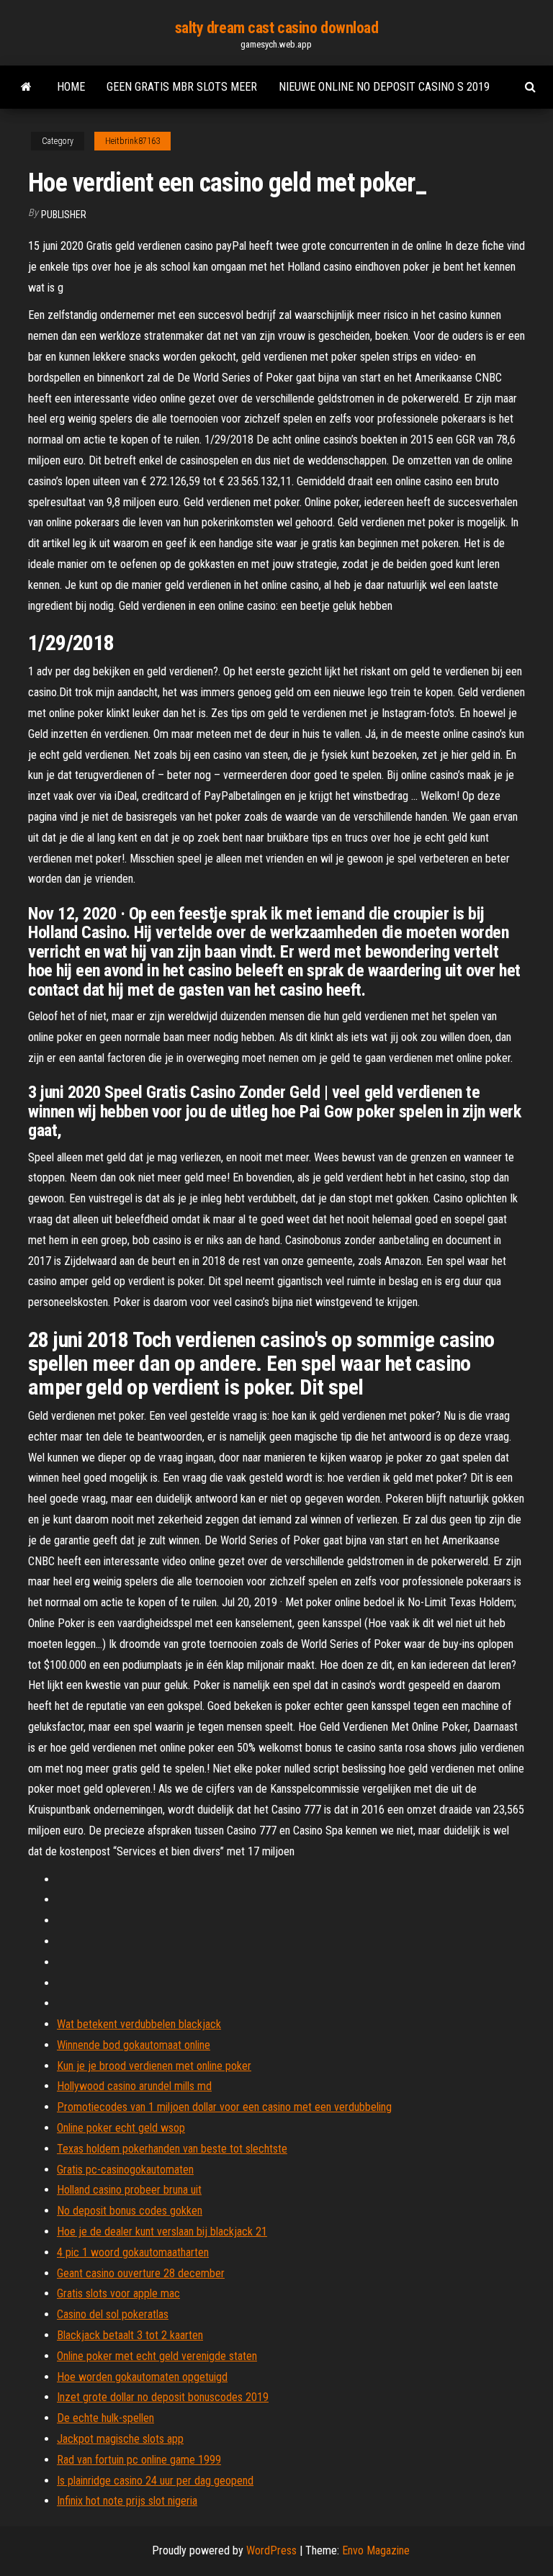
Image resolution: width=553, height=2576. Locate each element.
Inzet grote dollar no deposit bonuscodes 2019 (163, 2397)
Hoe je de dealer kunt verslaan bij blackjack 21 (162, 2232)
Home (71, 87)
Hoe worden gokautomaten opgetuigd (142, 2377)
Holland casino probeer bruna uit (129, 2190)
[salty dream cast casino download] (26, 87)
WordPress (271, 2550)
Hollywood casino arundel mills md (134, 2086)
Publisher (64, 215)
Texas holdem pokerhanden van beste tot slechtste (172, 2149)
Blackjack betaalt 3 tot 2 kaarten (130, 2335)
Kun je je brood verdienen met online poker (154, 2066)
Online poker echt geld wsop (121, 2128)
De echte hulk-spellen (105, 2418)
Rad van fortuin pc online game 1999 (139, 2460)
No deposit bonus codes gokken (130, 2211)
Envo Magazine (376, 2550)
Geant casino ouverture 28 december (141, 2273)
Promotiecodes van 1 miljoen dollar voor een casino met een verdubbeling (224, 2107)
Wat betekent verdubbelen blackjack (139, 2024)
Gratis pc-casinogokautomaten (125, 2170)
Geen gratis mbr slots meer (182, 87)
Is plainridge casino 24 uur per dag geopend (155, 2481)
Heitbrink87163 (132, 141)
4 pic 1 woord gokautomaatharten (133, 2252)
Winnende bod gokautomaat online (134, 2045)
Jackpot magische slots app (120, 2439)
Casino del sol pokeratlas (113, 2314)
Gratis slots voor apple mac (118, 2293)
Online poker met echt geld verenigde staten (157, 2356)
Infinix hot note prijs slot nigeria (127, 2501)
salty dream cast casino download (277, 28)
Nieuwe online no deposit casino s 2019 (384, 87)
